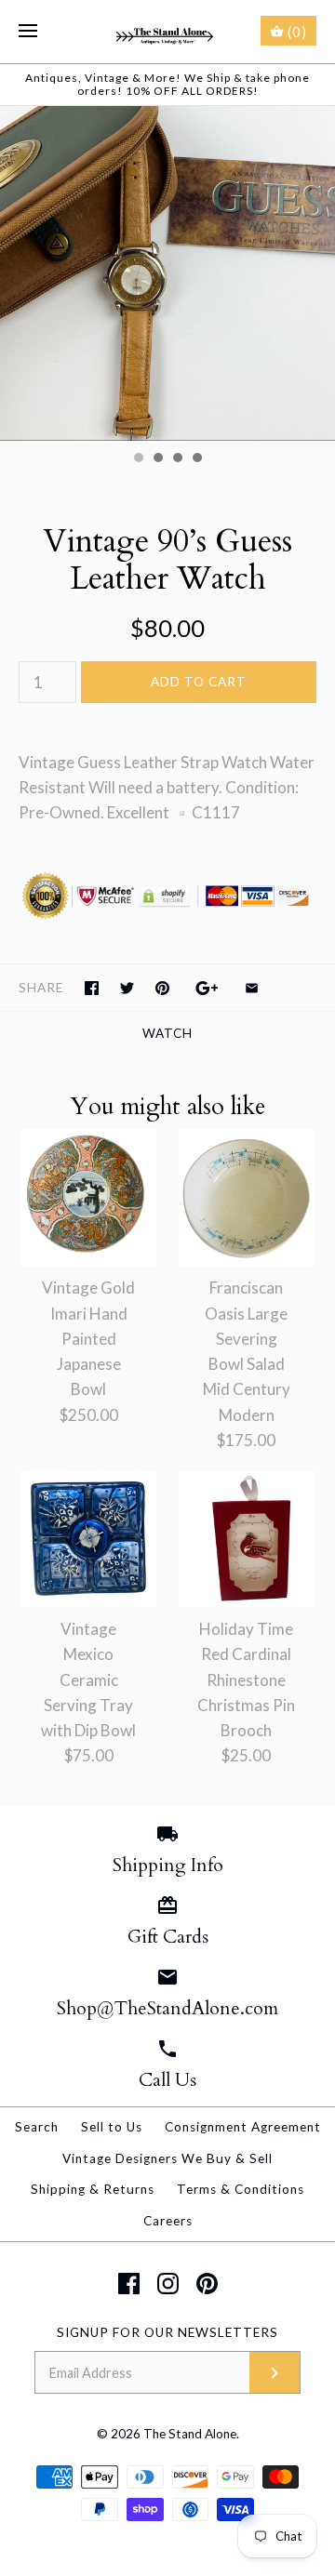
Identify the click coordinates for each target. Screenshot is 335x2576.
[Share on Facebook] (92, 988)
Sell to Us (112, 2127)
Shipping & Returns (93, 2189)
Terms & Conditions (241, 2189)
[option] (167, 273)
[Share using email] (252, 988)
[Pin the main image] (162, 988)
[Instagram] (168, 2284)
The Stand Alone (190, 2434)
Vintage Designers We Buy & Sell (167, 2158)
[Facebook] (129, 2284)
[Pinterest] (207, 2284)
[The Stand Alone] (168, 32)
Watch (167, 1033)
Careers (168, 2221)
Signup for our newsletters (167, 2332)
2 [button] (157, 459)
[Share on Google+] (207, 988)
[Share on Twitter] (127, 988)
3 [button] (177, 459)
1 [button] (138, 459)
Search (37, 2127)
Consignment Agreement (243, 2127)
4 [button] (196, 459)
